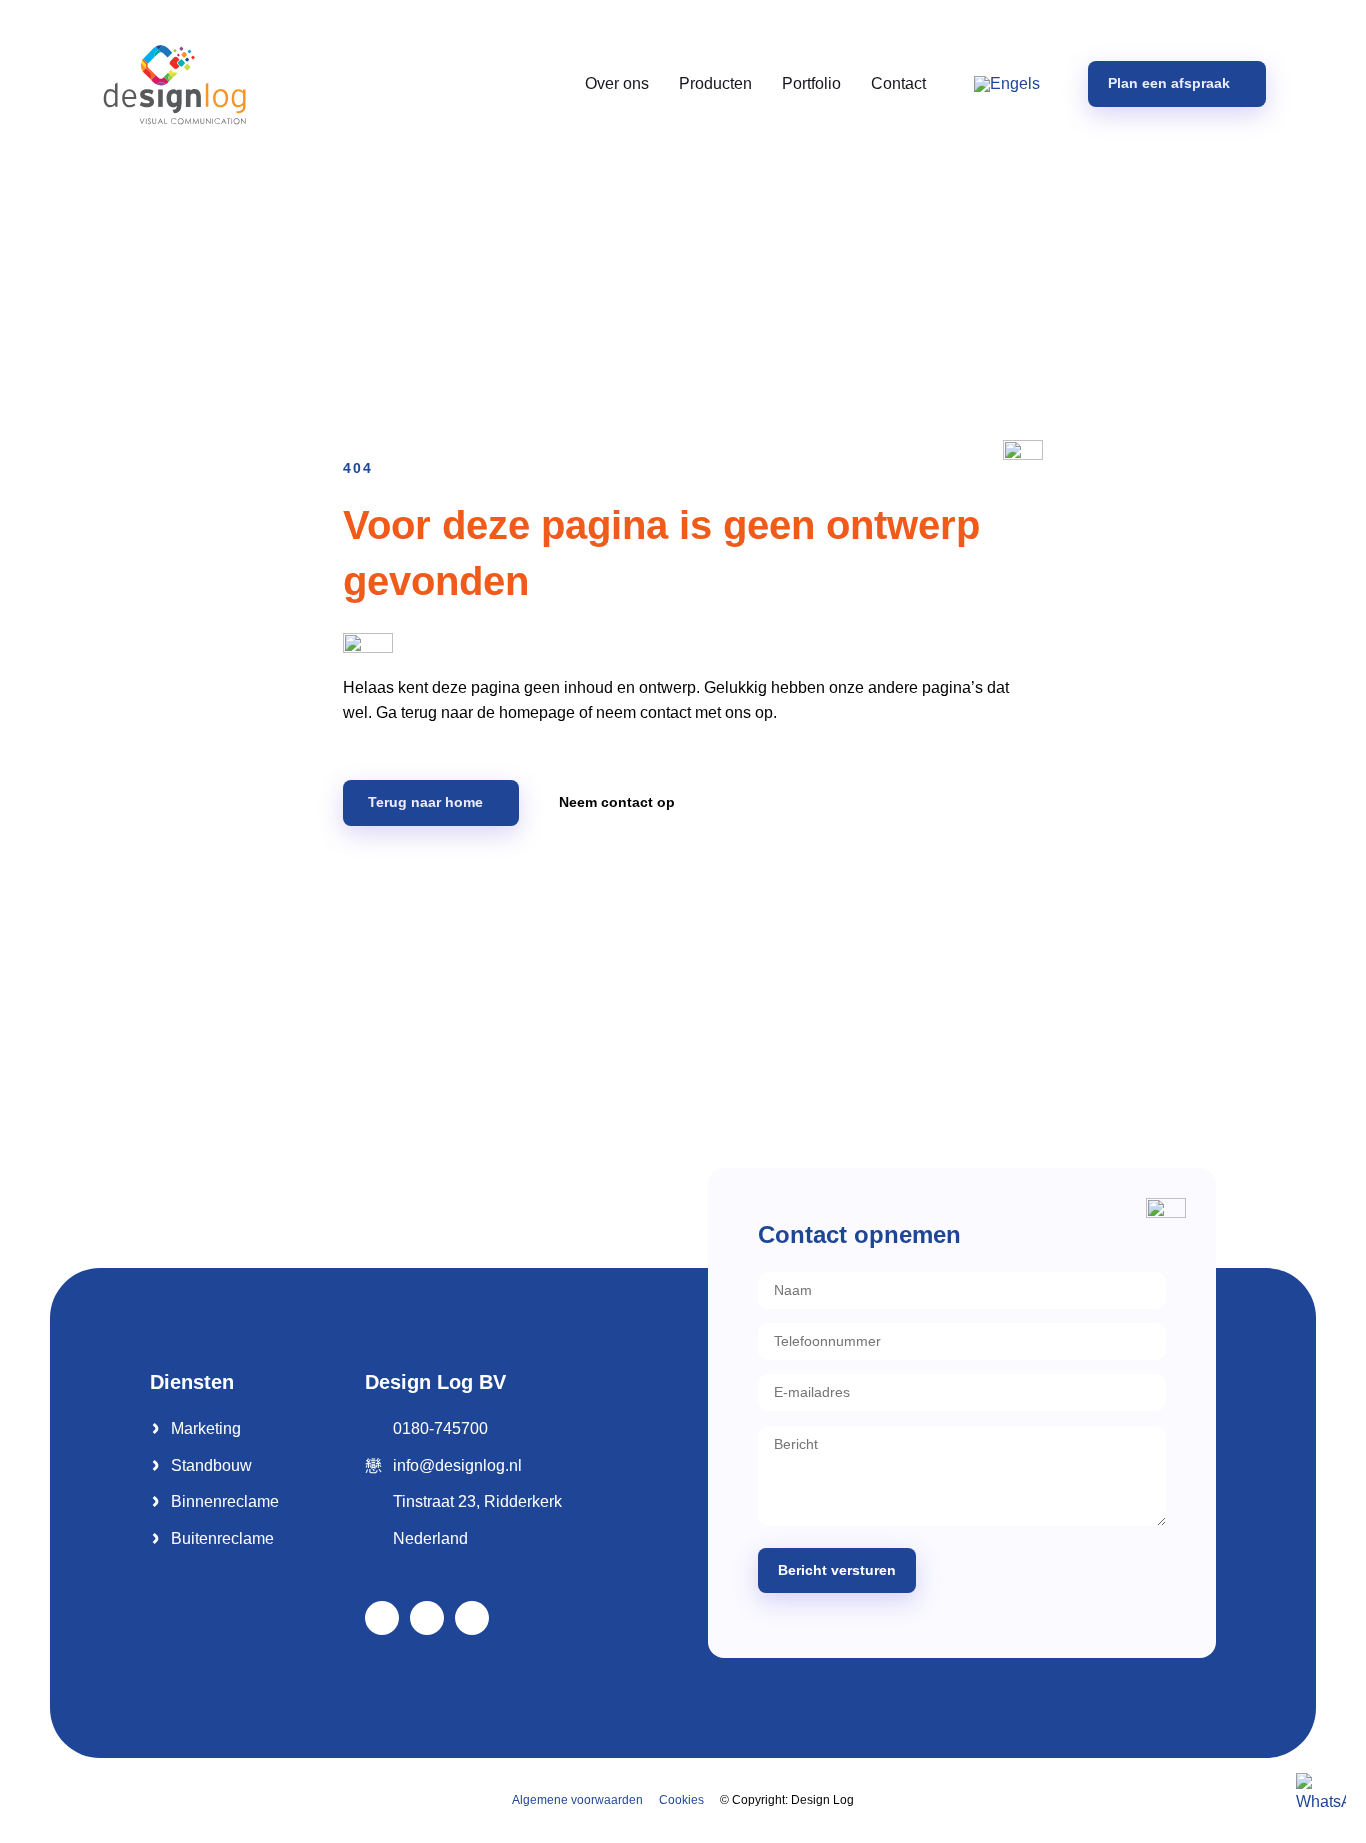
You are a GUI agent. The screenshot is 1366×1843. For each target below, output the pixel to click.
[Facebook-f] (382, 1618)
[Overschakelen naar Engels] (1007, 84)
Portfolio (811, 83)
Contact (898, 83)
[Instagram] (472, 1618)
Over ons (617, 83)
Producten (715, 83)
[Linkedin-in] (427, 1618)
